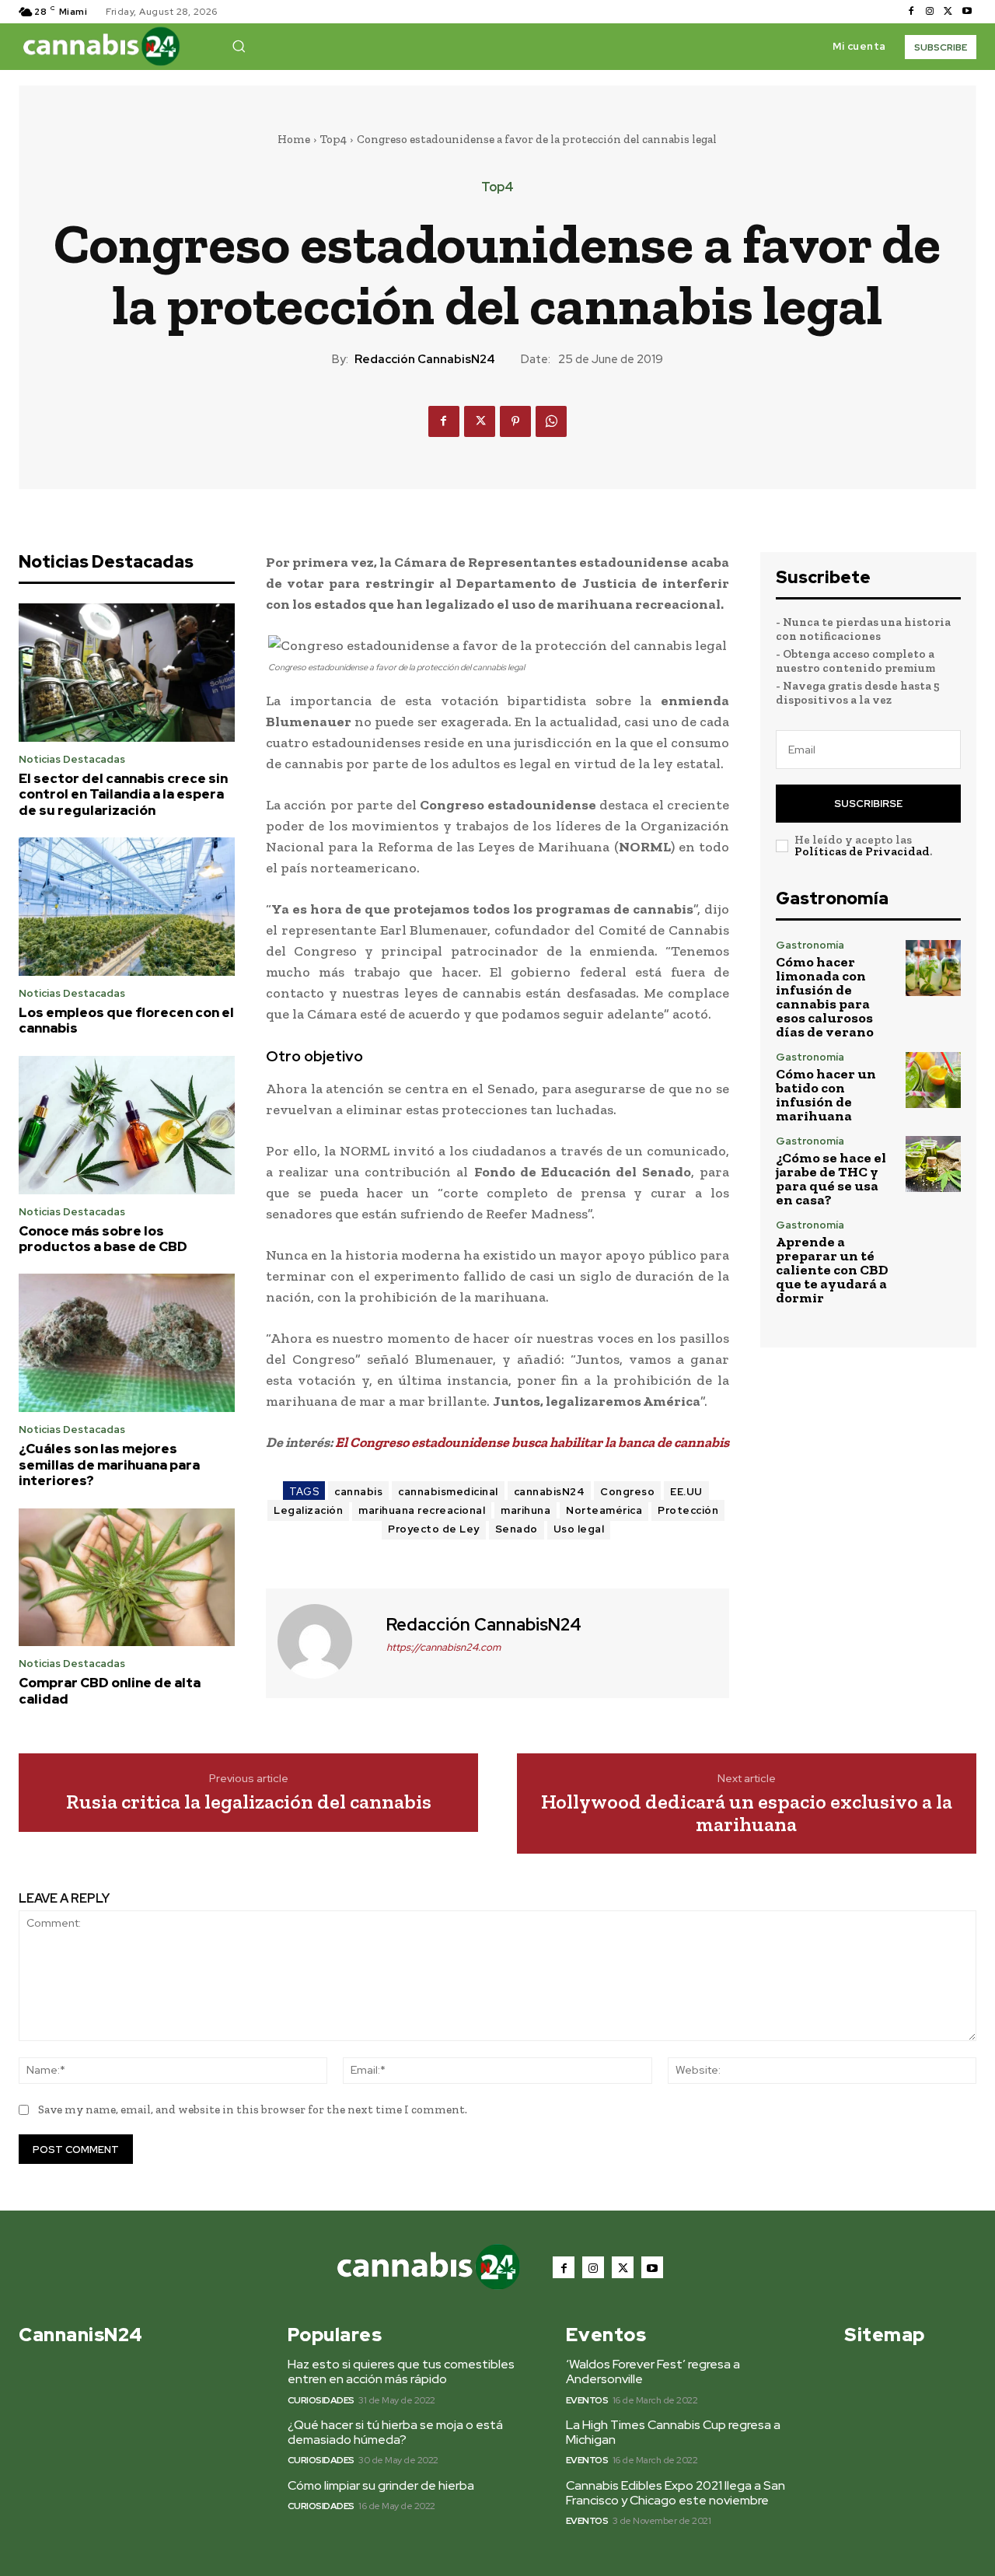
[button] (239, 46)
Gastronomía (810, 945)
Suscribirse (868, 804)
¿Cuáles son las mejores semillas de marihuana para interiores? (109, 1465)
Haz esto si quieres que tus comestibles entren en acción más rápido (401, 2372)
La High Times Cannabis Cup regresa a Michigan (673, 2432)
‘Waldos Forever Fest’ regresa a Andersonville (653, 2372)
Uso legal (579, 1529)
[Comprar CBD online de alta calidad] (127, 1578)
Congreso (627, 1492)
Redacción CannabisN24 (425, 359)
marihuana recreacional (422, 1510)
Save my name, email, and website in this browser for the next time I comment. (253, 2109)
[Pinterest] (515, 421)
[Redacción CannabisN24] (324, 1641)
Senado (517, 1529)
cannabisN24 (550, 1492)
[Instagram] (930, 12)
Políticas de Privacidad (862, 851)
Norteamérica (604, 1510)
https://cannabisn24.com (443, 1647)
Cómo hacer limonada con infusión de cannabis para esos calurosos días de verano (825, 997)
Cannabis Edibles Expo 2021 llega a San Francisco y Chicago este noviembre (676, 2493)
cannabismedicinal (448, 1492)
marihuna (525, 1510)
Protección (688, 1510)
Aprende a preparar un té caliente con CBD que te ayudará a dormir (832, 1270)
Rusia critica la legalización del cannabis (249, 1802)
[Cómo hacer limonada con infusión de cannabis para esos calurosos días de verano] (933, 968)
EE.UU (686, 1492)
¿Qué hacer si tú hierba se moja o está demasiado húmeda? (395, 2432)
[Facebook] (911, 12)
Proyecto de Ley (434, 1529)
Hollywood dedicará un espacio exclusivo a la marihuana (747, 1813)
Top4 (333, 139)
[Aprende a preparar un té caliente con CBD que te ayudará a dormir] (933, 1248)
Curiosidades (321, 2400)
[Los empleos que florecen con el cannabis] (127, 907)
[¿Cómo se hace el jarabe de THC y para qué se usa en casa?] (933, 1164)
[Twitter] (948, 12)
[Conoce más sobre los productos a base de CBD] (127, 1125)
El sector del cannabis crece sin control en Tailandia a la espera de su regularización (123, 794)
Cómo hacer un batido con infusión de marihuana (826, 1095)
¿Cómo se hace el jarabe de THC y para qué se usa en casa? (831, 1179)
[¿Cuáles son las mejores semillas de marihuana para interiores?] (127, 1343)
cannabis (358, 1492)
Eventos (587, 2400)
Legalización (308, 1510)
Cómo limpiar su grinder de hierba (381, 2485)
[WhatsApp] (551, 421)
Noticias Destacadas (72, 759)
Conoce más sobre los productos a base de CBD (103, 1239)
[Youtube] (967, 12)
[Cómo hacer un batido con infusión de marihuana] (933, 1080)
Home (294, 139)
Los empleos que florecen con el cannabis (126, 1020)
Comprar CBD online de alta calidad (110, 1690)
